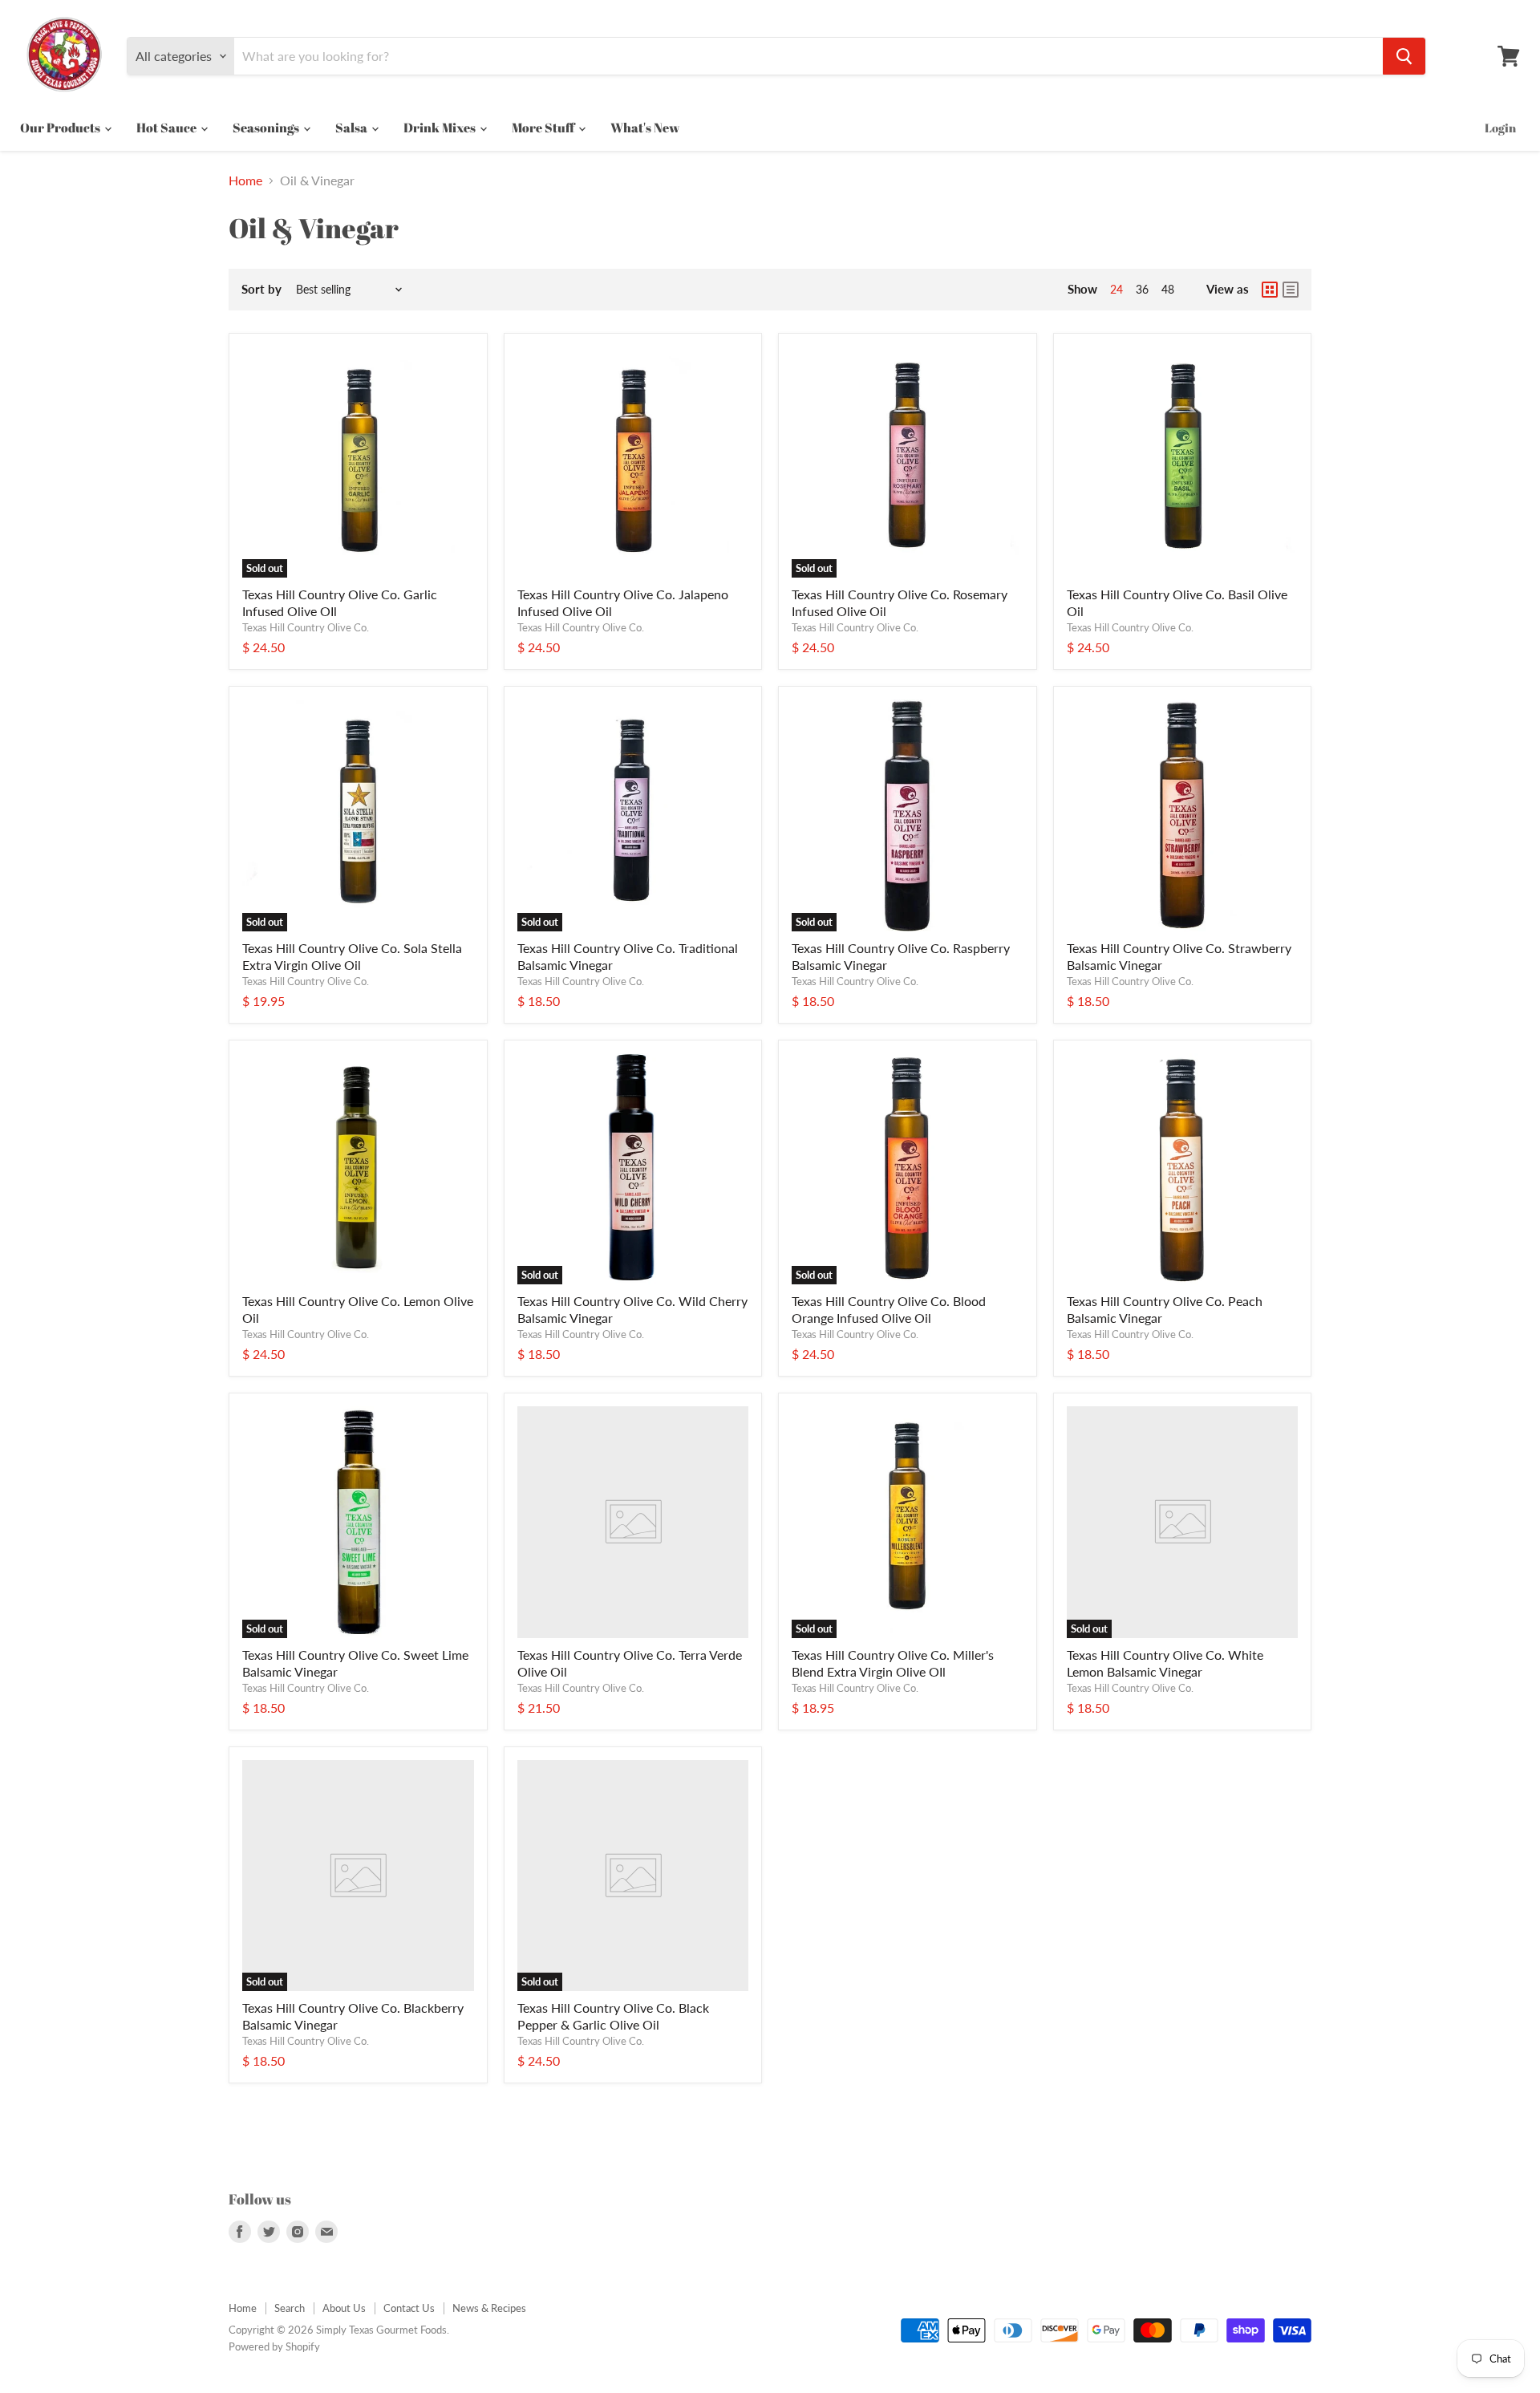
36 (1142, 289)
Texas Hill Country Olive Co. (306, 627)
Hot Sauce (168, 128)
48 (1168, 289)
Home (245, 180)
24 (1116, 289)
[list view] (1291, 290)
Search (290, 2308)
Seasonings (267, 128)
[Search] (1404, 56)
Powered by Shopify (274, 2346)
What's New (645, 128)
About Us (344, 2308)
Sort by (261, 289)
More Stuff (544, 128)
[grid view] (1270, 290)
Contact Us (409, 2308)
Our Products (61, 128)
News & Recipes (489, 2308)
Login (1500, 128)
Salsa (353, 128)
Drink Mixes (441, 128)
